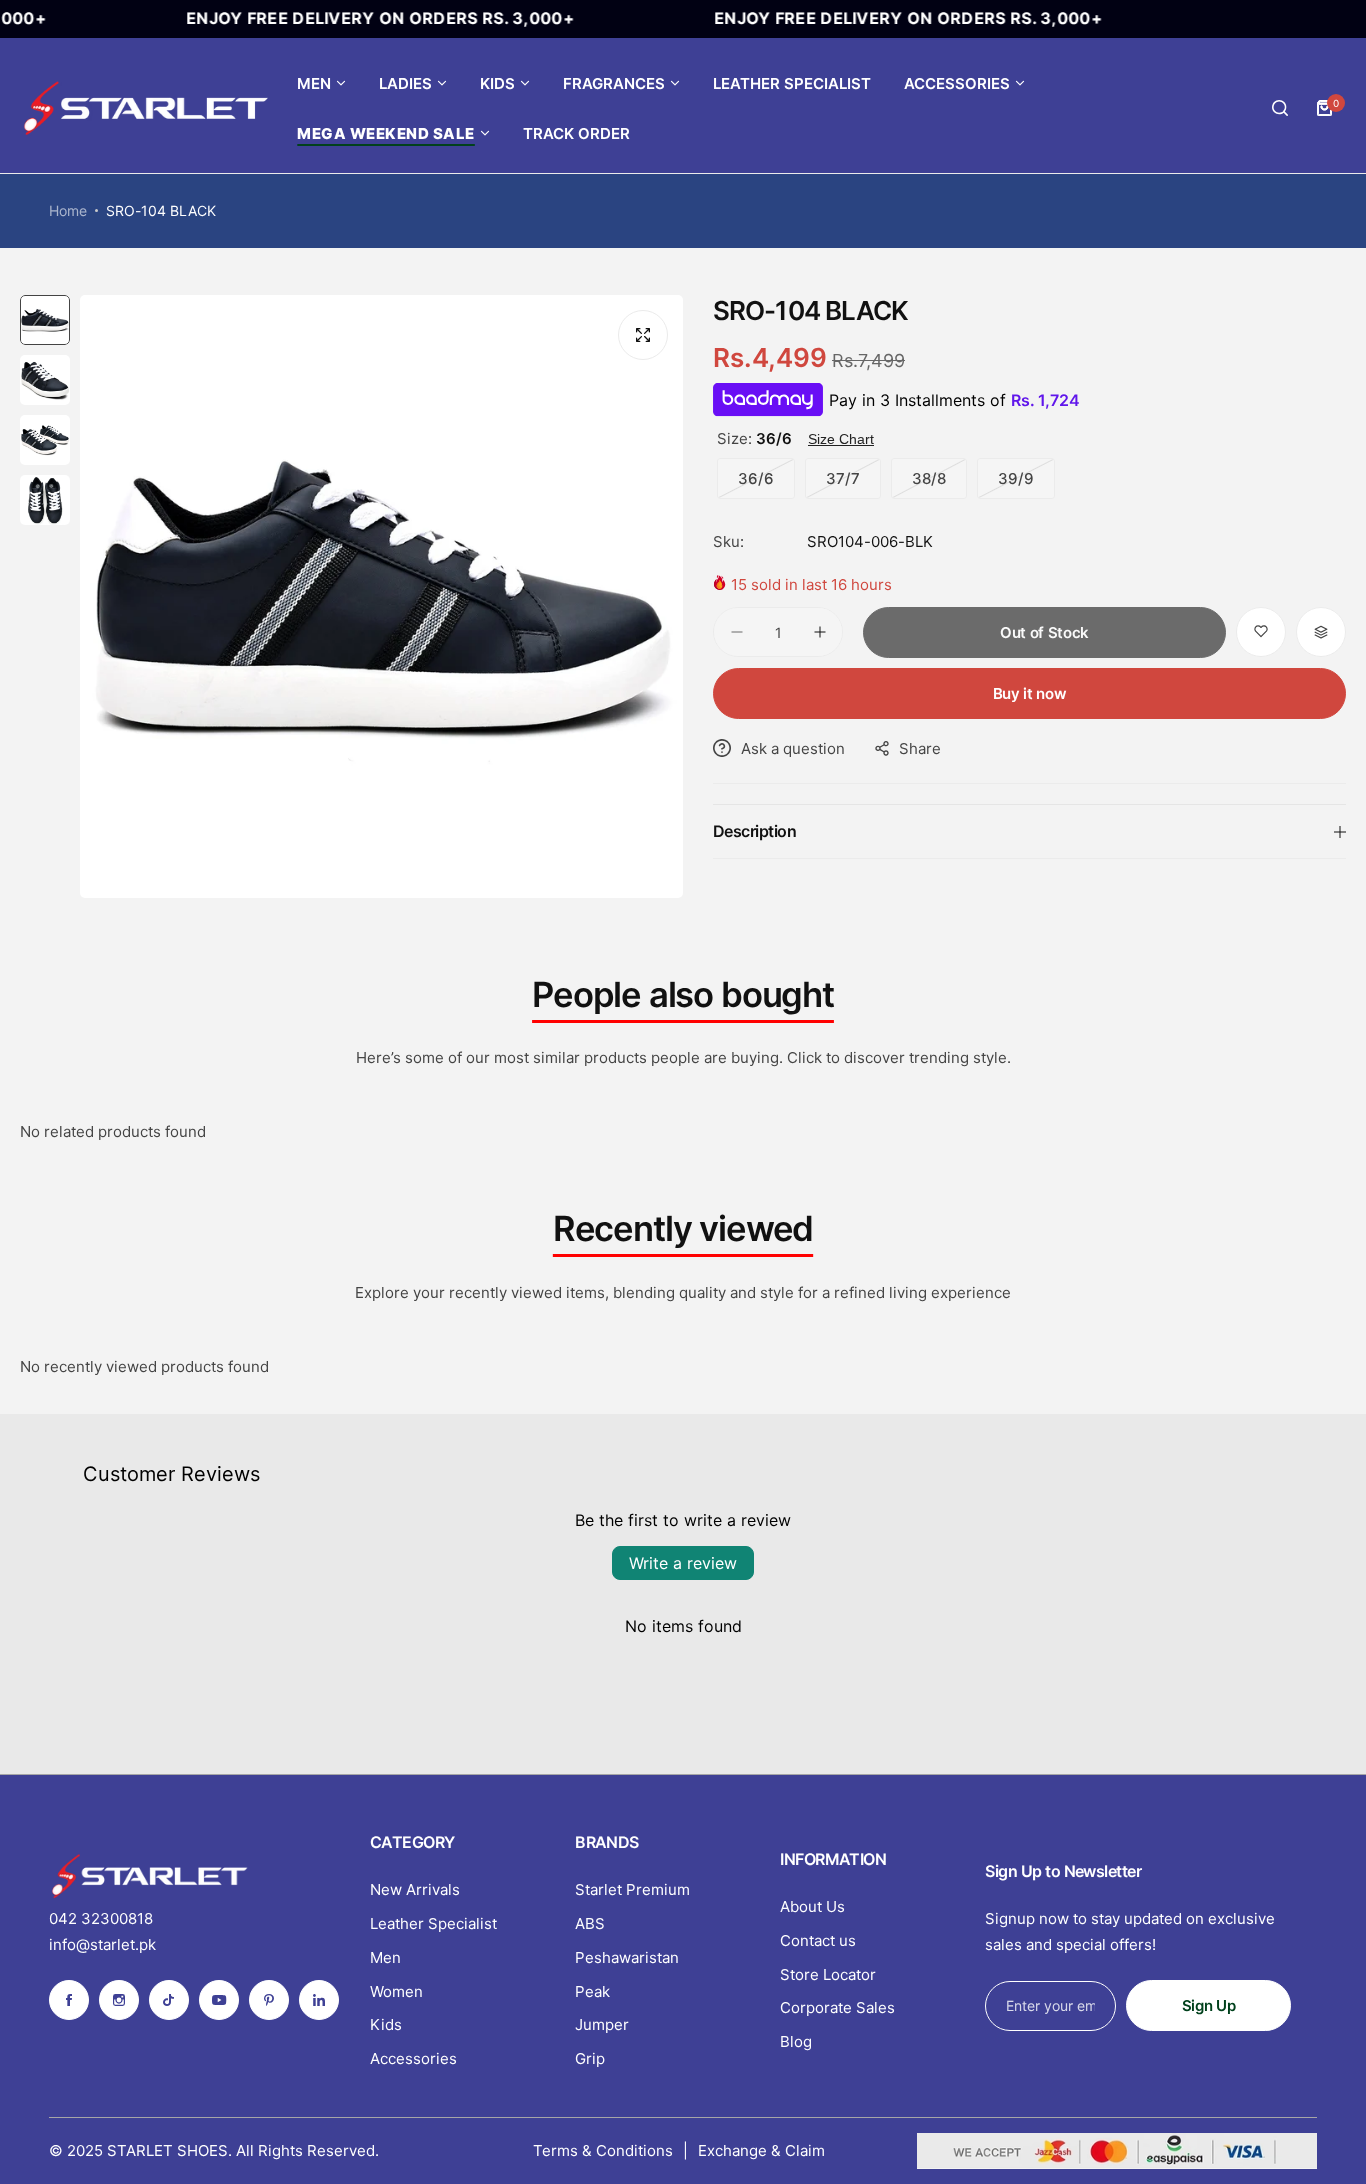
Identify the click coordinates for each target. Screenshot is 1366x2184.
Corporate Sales (837, 2007)
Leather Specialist (433, 1923)
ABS (590, 1923)
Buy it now (1029, 693)
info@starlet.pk (102, 1944)
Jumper (602, 2024)
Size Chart (841, 439)
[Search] (1280, 108)
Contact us (818, 1940)
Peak (592, 1991)
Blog (796, 2041)
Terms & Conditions (603, 2150)
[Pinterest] (269, 2000)
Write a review (683, 1563)
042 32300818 (101, 1918)
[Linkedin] (319, 2000)
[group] (381, 596)
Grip (590, 2058)
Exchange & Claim (761, 2150)
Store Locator (828, 1974)
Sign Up (1208, 2005)
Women (396, 1991)
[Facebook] (69, 2000)
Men (385, 1957)
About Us (812, 1906)
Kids (386, 2024)
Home (68, 210)
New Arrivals (415, 1889)
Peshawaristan (627, 1957)
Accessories (413, 2058)
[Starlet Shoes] (145, 108)
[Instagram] (119, 2000)
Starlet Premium (632, 1889)
